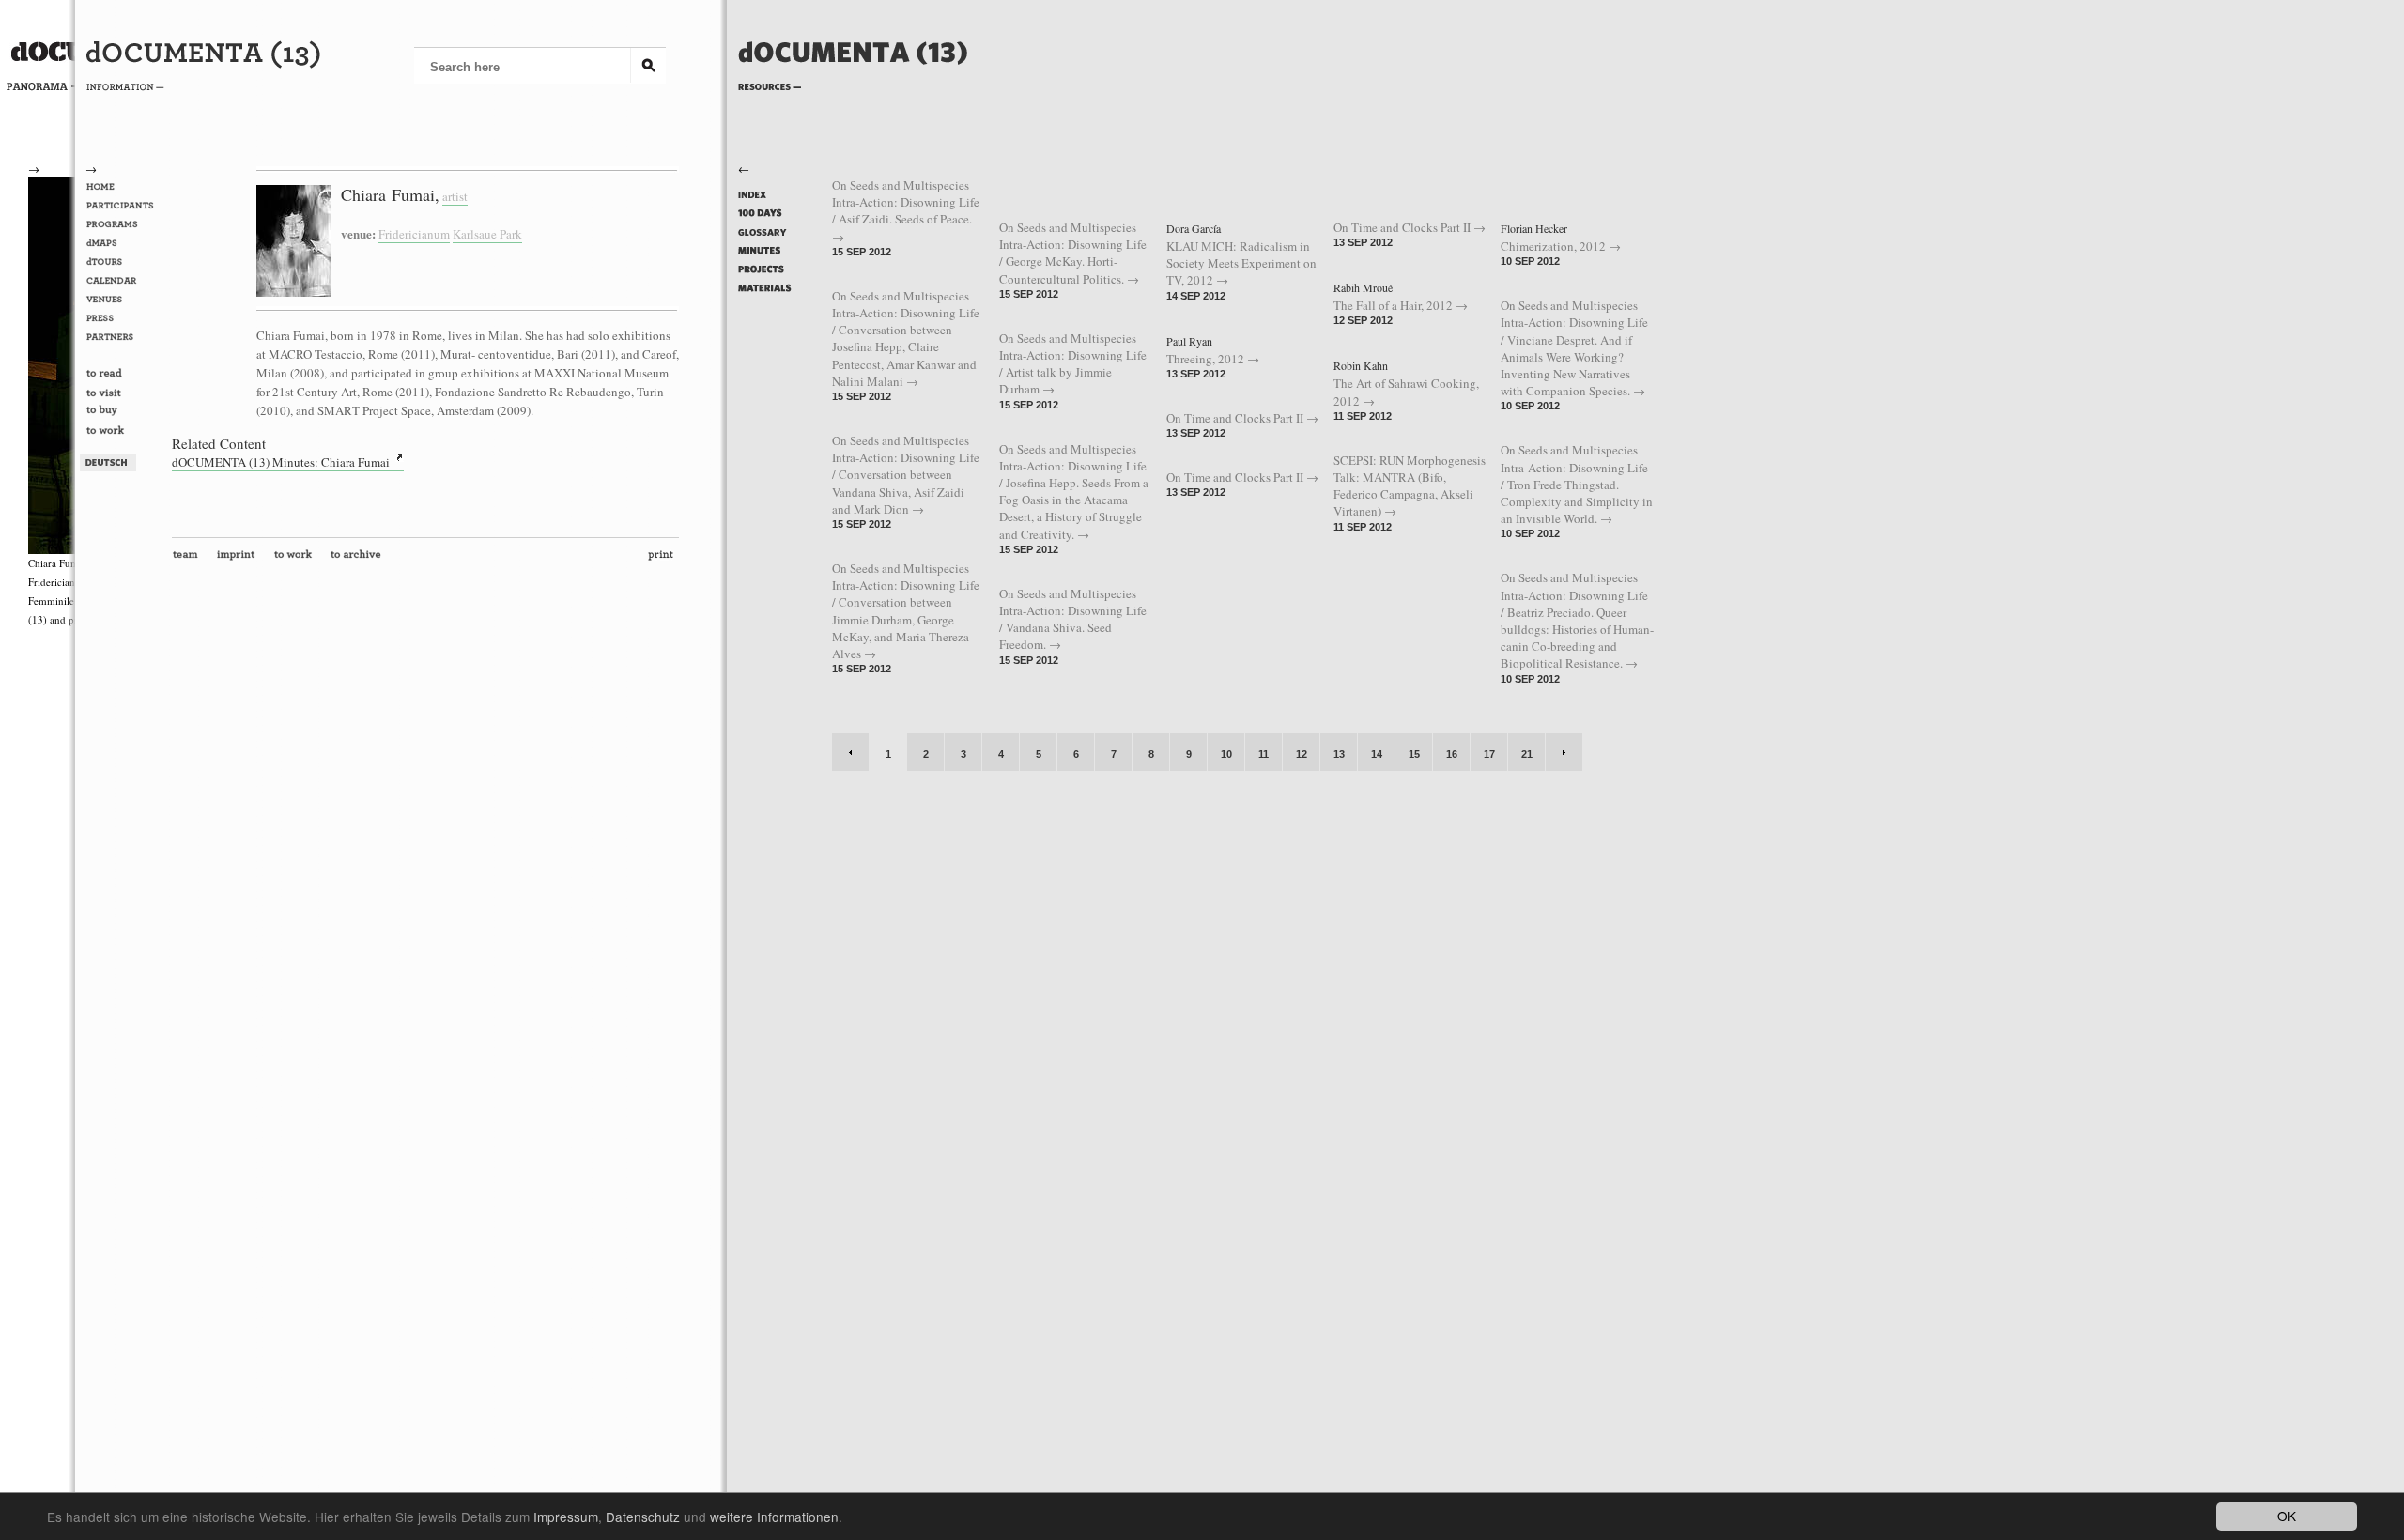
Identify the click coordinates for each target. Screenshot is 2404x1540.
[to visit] (123, 393)
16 (1452, 754)
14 (1377, 754)
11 (1264, 754)
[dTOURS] (123, 262)
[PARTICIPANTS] (123, 206)
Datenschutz (643, 1517)
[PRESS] (123, 318)
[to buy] (123, 413)
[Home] (853, 82)
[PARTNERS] (123, 337)
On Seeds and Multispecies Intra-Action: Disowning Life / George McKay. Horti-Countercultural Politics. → (1073, 253)
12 (1302, 754)
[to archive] (360, 559)
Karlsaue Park (487, 234)
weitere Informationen (774, 1517)
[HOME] (123, 187)
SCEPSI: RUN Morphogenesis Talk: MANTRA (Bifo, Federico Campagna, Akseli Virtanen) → (1410, 486)
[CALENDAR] (123, 281)
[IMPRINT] (240, 559)
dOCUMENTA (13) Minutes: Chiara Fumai (281, 462)
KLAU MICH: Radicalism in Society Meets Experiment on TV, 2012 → (1241, 263)
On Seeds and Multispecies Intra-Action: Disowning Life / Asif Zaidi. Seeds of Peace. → (906, 211)
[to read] (123, 375)
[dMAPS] (123, 243)
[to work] (123, 432)
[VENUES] (123, 300)
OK (2287, 1516)
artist (455, 196)
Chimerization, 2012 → (1561, 246)
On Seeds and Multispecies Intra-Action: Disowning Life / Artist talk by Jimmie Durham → (1073, 364)
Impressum (566, 1517)
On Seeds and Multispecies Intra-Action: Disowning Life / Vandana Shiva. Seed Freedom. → (1073, 619)
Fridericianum (414, 234)
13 (1339, 754)
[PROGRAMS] (123, 224)
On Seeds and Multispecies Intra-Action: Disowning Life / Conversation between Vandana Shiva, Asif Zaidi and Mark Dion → (906, 475)
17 (1489, 754)
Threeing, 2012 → (1213, 359)
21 (1527, 754)
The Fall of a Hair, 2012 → (1401, 305)
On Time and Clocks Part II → (1242, 418)
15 (1414, 754)
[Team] (189, 559)
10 (1226, 754)
